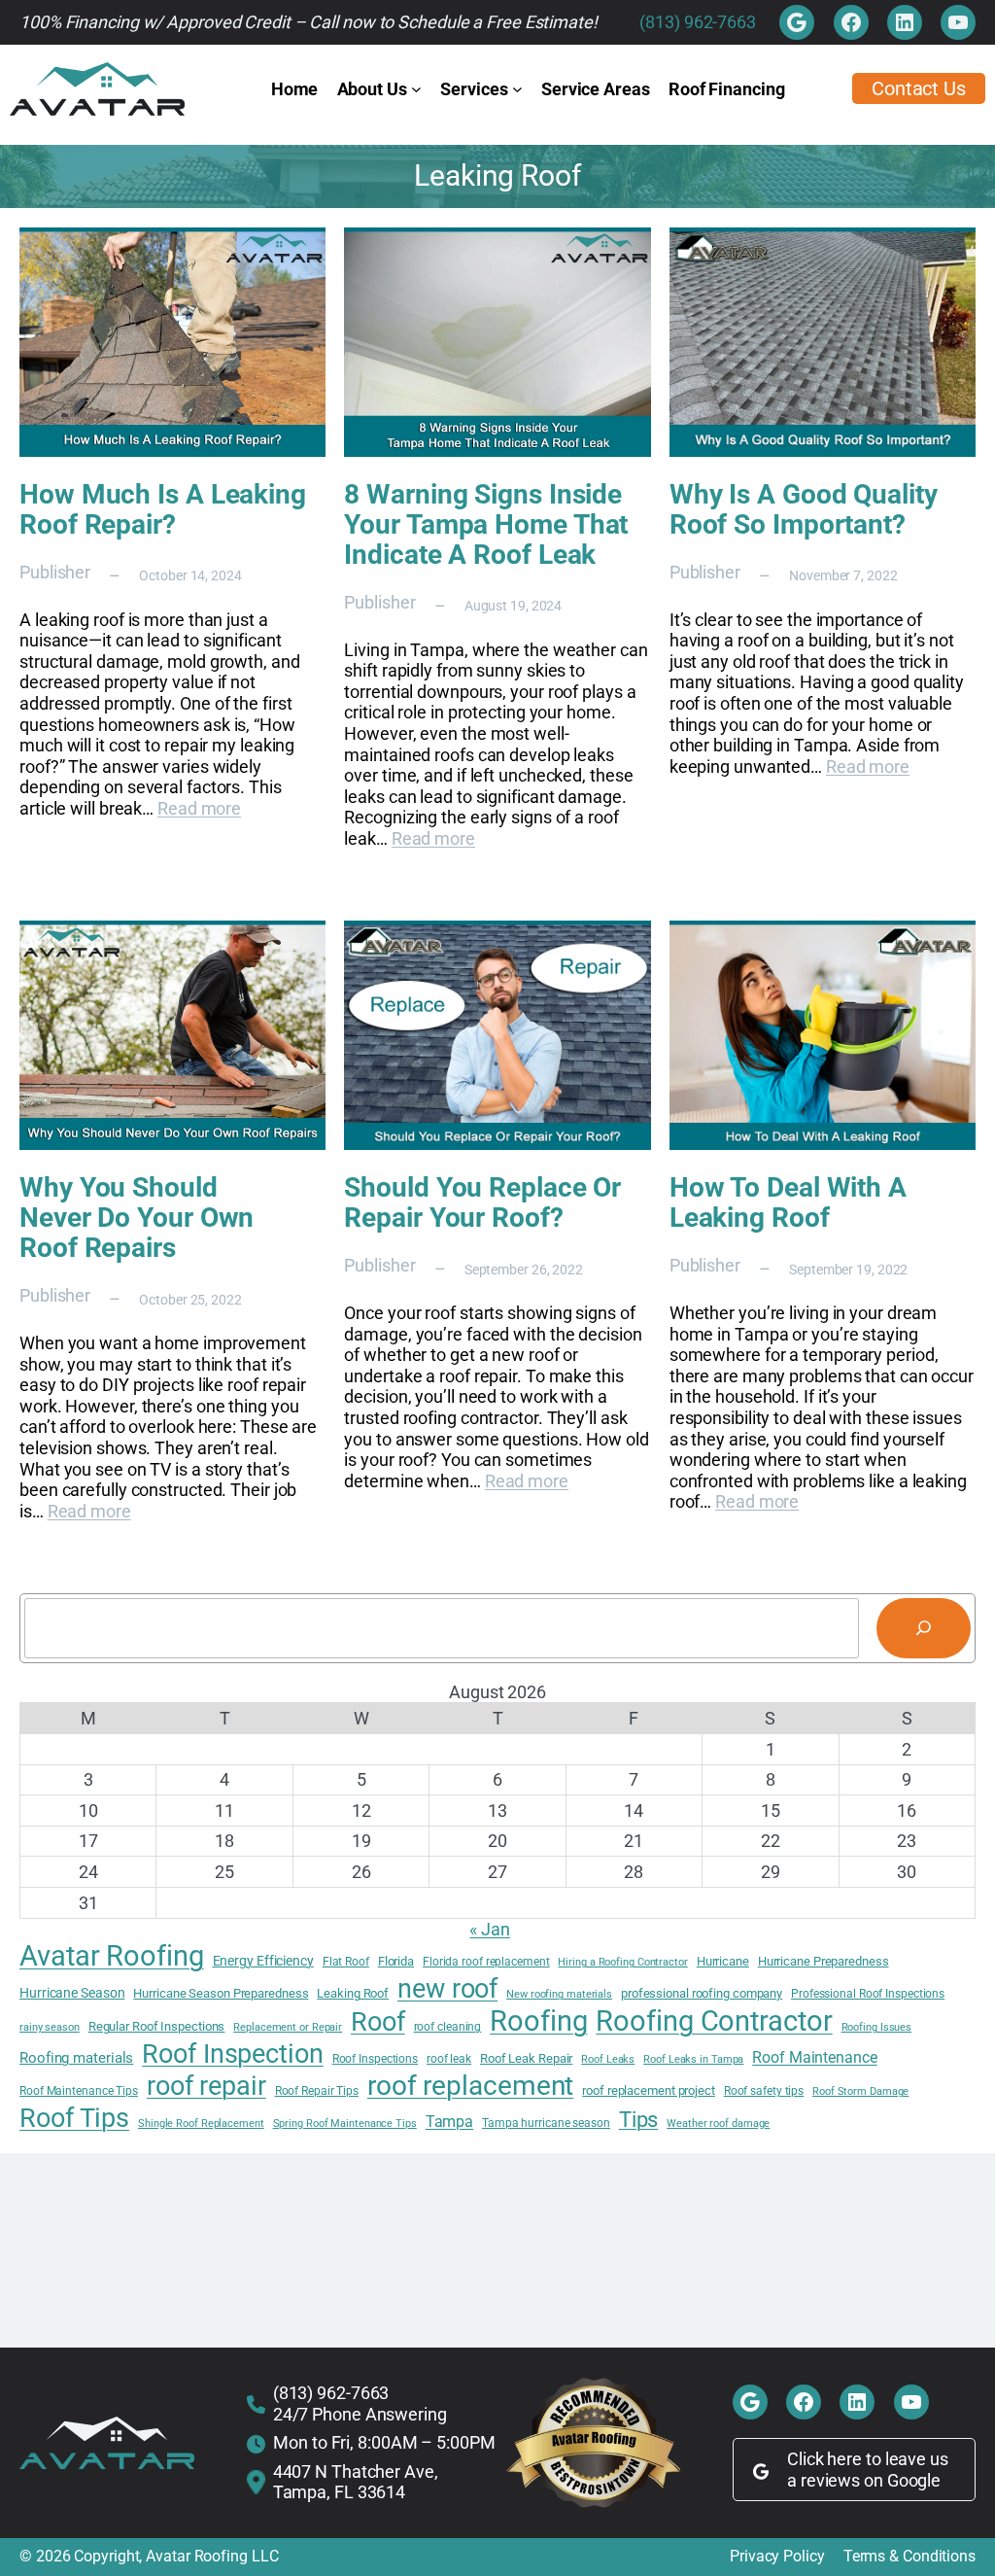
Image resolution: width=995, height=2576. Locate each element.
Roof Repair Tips (317, 2091)
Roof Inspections (375, 2059)
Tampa (450, 2122)
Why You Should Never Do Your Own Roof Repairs (137, 1218)
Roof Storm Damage (860, 2092)
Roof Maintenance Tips (79, 2091)
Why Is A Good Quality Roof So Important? (804, 509)
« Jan (490, 1929)
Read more (199, 808)
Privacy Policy (777, 2557)
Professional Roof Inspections (868, 1994)
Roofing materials (76, 2058)
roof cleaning (448, 2027)
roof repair (206, 2086)
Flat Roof (346, 1962)
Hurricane (723, 1961)
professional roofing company (702, 1993)
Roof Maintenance (814, 2058)
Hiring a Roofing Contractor (622, 1963)
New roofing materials (559, 1995)
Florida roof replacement (486, 1962)
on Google (902, 2480)
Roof (378, 2022)
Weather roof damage (718, 2124)
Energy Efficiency (263, 1961)
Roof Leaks (608, 2060)
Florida (396, 1961)
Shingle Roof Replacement (201, 2124)
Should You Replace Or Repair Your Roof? (482, 1202)
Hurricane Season (72, 1993)
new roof (447, 1988)
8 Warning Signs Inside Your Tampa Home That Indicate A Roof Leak (486, 524)
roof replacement (470, 2086)
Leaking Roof (353, 1993)
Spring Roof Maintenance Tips (345, 2124)
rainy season (50, 2028)
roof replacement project (649, 2090)
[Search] (924, 1628)
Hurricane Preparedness (823, 1961)
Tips (639, 2119)
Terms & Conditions (909, 2557)
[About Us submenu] (416, 89)
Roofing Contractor (714, 2021)
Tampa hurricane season (546, 2123)
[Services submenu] (517, 89)
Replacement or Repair (288, 2028)
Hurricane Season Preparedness (221, 1993)
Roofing (538, 2021)
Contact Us (919, 88)
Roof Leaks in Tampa (693, 2060)
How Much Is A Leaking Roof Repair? (163, 509)
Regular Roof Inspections (157, 2026)
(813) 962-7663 (698, 22)
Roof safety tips (764, 2091)
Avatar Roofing (112, 1956)
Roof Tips (74, 2118)
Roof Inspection (233, 2054)
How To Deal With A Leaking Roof (788, 1202)
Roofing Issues (877, 2028)
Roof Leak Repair (526, 2058)
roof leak (449, 2059)
